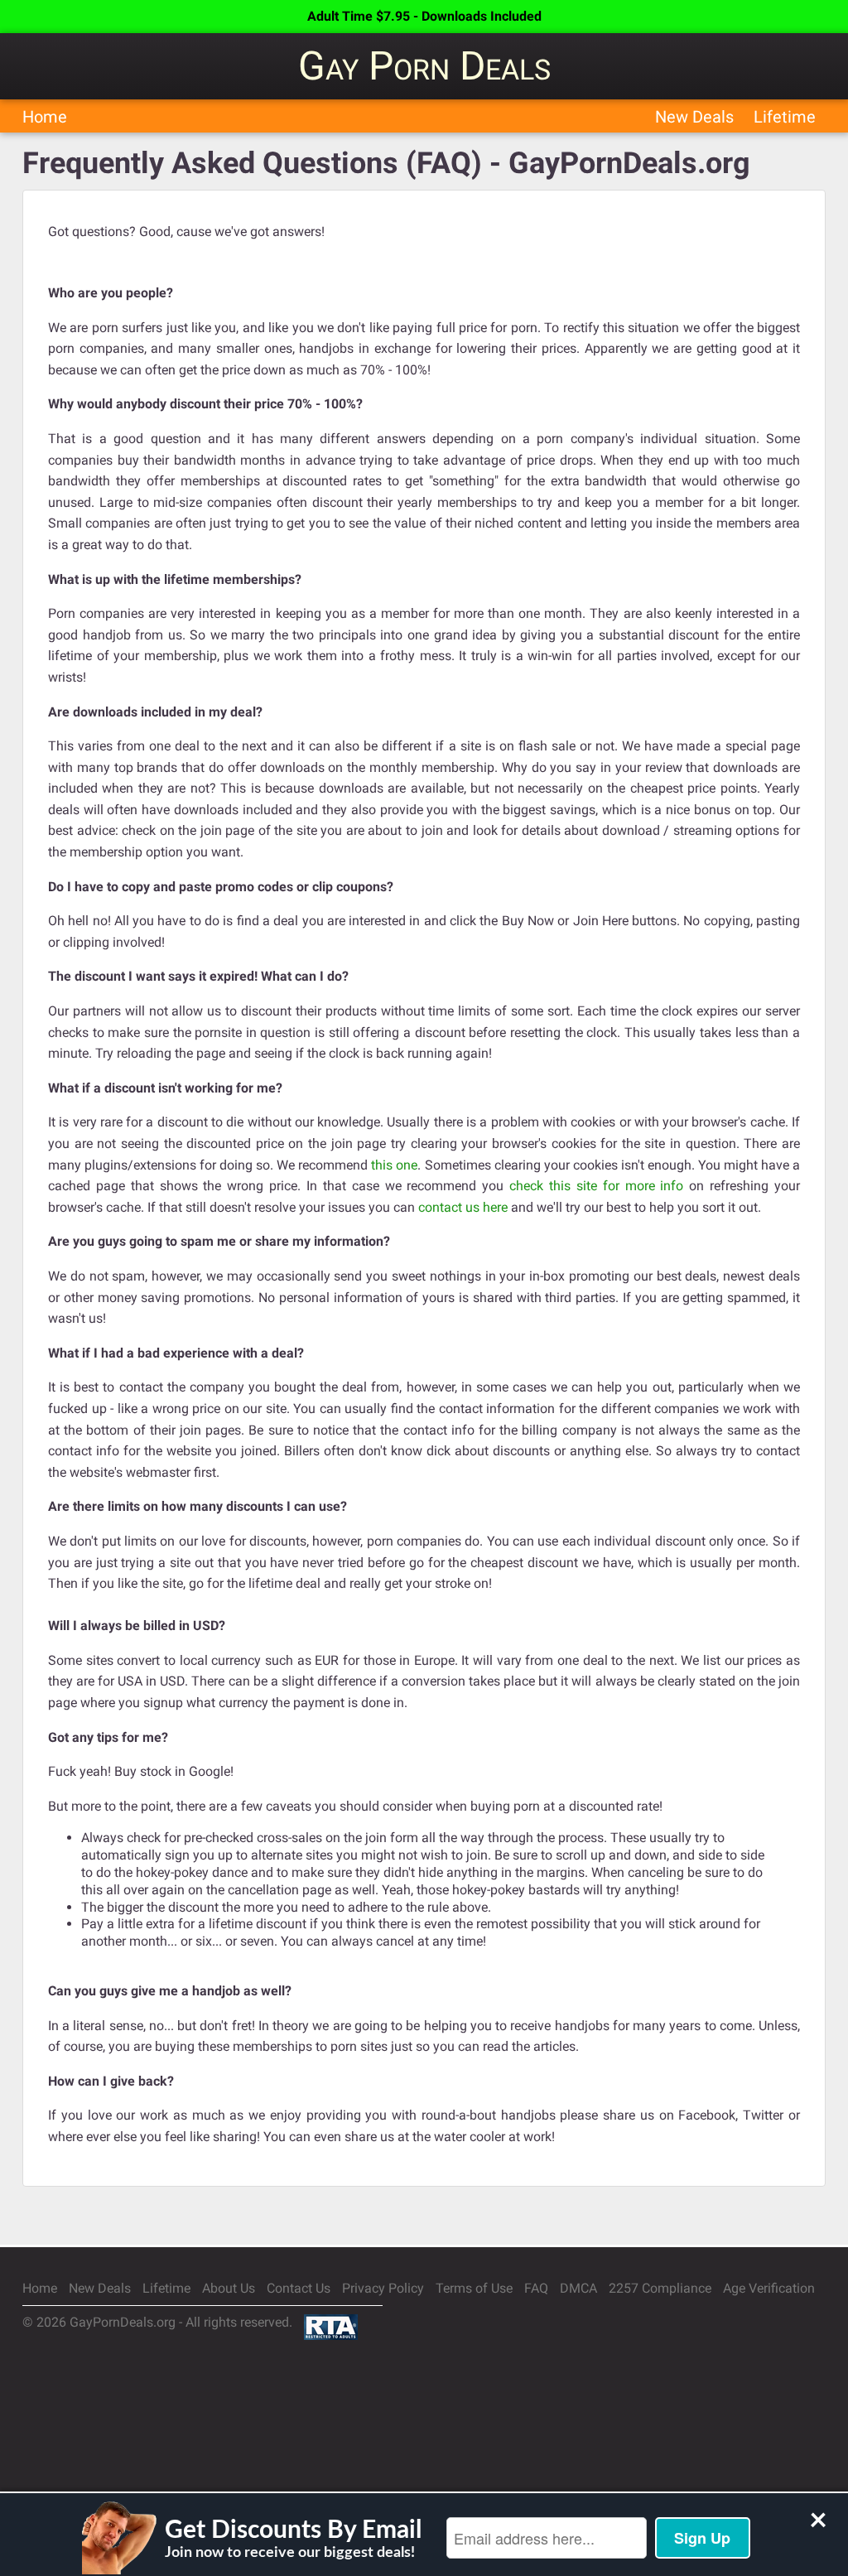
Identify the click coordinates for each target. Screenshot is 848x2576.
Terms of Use (474, 2288)
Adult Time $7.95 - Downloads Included (424, 16)
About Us (229, 2288)
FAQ (536, 2288)
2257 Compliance (660, 2288)
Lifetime (785, 117)
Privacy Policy (383, 2288)
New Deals (694, 117)
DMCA (578, 2288)
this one (394, 1165)
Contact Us (299, 2288)
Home (45, 117)
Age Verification (769, 2288)
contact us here (463, 1207)
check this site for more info (596, 1186)
